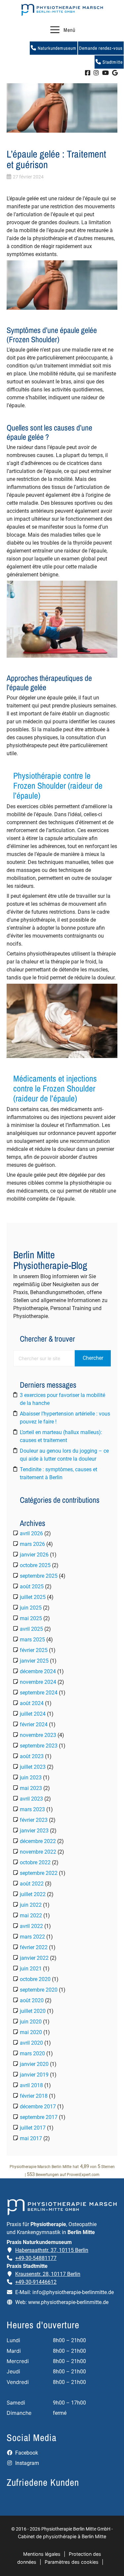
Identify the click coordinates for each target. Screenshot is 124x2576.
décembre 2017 (38, 2107)
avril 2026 (31, 1533)
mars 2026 (32, 1544)
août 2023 (32, 1756)
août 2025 (32, 1586)
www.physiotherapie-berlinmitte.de (68, 2302)
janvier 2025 (34, 1661)
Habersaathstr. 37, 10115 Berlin (52, 2250)
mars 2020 (32, 2053)
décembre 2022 (38, 1841)
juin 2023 (31, 1778)
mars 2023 (32, 1809)
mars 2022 (32, 1937)
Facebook (26, 2453)
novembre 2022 (38, 1852)
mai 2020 (31, 2032)
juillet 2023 (33, 1767)
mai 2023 (31, 1788)
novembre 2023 (38, 1735)
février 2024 (34, 1724)
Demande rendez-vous (101, 48)
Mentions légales (42, 2554)
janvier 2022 (34, 1958)
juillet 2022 (33, 1894)
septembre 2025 (39, 1576)
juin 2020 (31, 2022)
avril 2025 (31, 1629)
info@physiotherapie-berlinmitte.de (73, 2292)
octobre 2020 (35, 1979)
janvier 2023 (34, 1831)
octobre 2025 (35, 1565)
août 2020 (32, 2000)
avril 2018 (31, 2085)
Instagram (26, 2463)
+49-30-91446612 (36, 2282)
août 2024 (32, 1703)
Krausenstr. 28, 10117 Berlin (48, 2274)
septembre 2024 (39, 1693)
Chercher (93, 1358)
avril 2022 (31, 1926)
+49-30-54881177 (36, 2258)
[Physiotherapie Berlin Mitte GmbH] (62, 10)
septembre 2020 (39, 1990)
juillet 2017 (33, 2128)
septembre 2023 (39, 1746)
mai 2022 (31, 1915)
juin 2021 (31, 1969)
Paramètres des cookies (72, 2562)
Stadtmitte (112, 62)
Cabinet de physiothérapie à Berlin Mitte (62, 2536)
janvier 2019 (34, 2075)
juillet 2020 (33, 2011)
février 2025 (34, 1650)
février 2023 (34, 1820)
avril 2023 (31, 1799)
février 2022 (34, 1947)
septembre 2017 (39, 2117)
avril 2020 (31, 2043)
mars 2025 (32, 1640)
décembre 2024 (38, 1671)
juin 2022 (31, 1905)
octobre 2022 (35, 1862)
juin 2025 (31, 1608)
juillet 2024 (33, 1714)
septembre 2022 (39, 1873)
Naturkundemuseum (56, 48)
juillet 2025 (33, 1597)
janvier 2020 (34, 2064)
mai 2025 (31, 1618)
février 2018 (34, 2096)
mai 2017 (31, 2138)
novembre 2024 (38, 1682)
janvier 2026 (34, 1555)
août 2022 (32, 1884)
